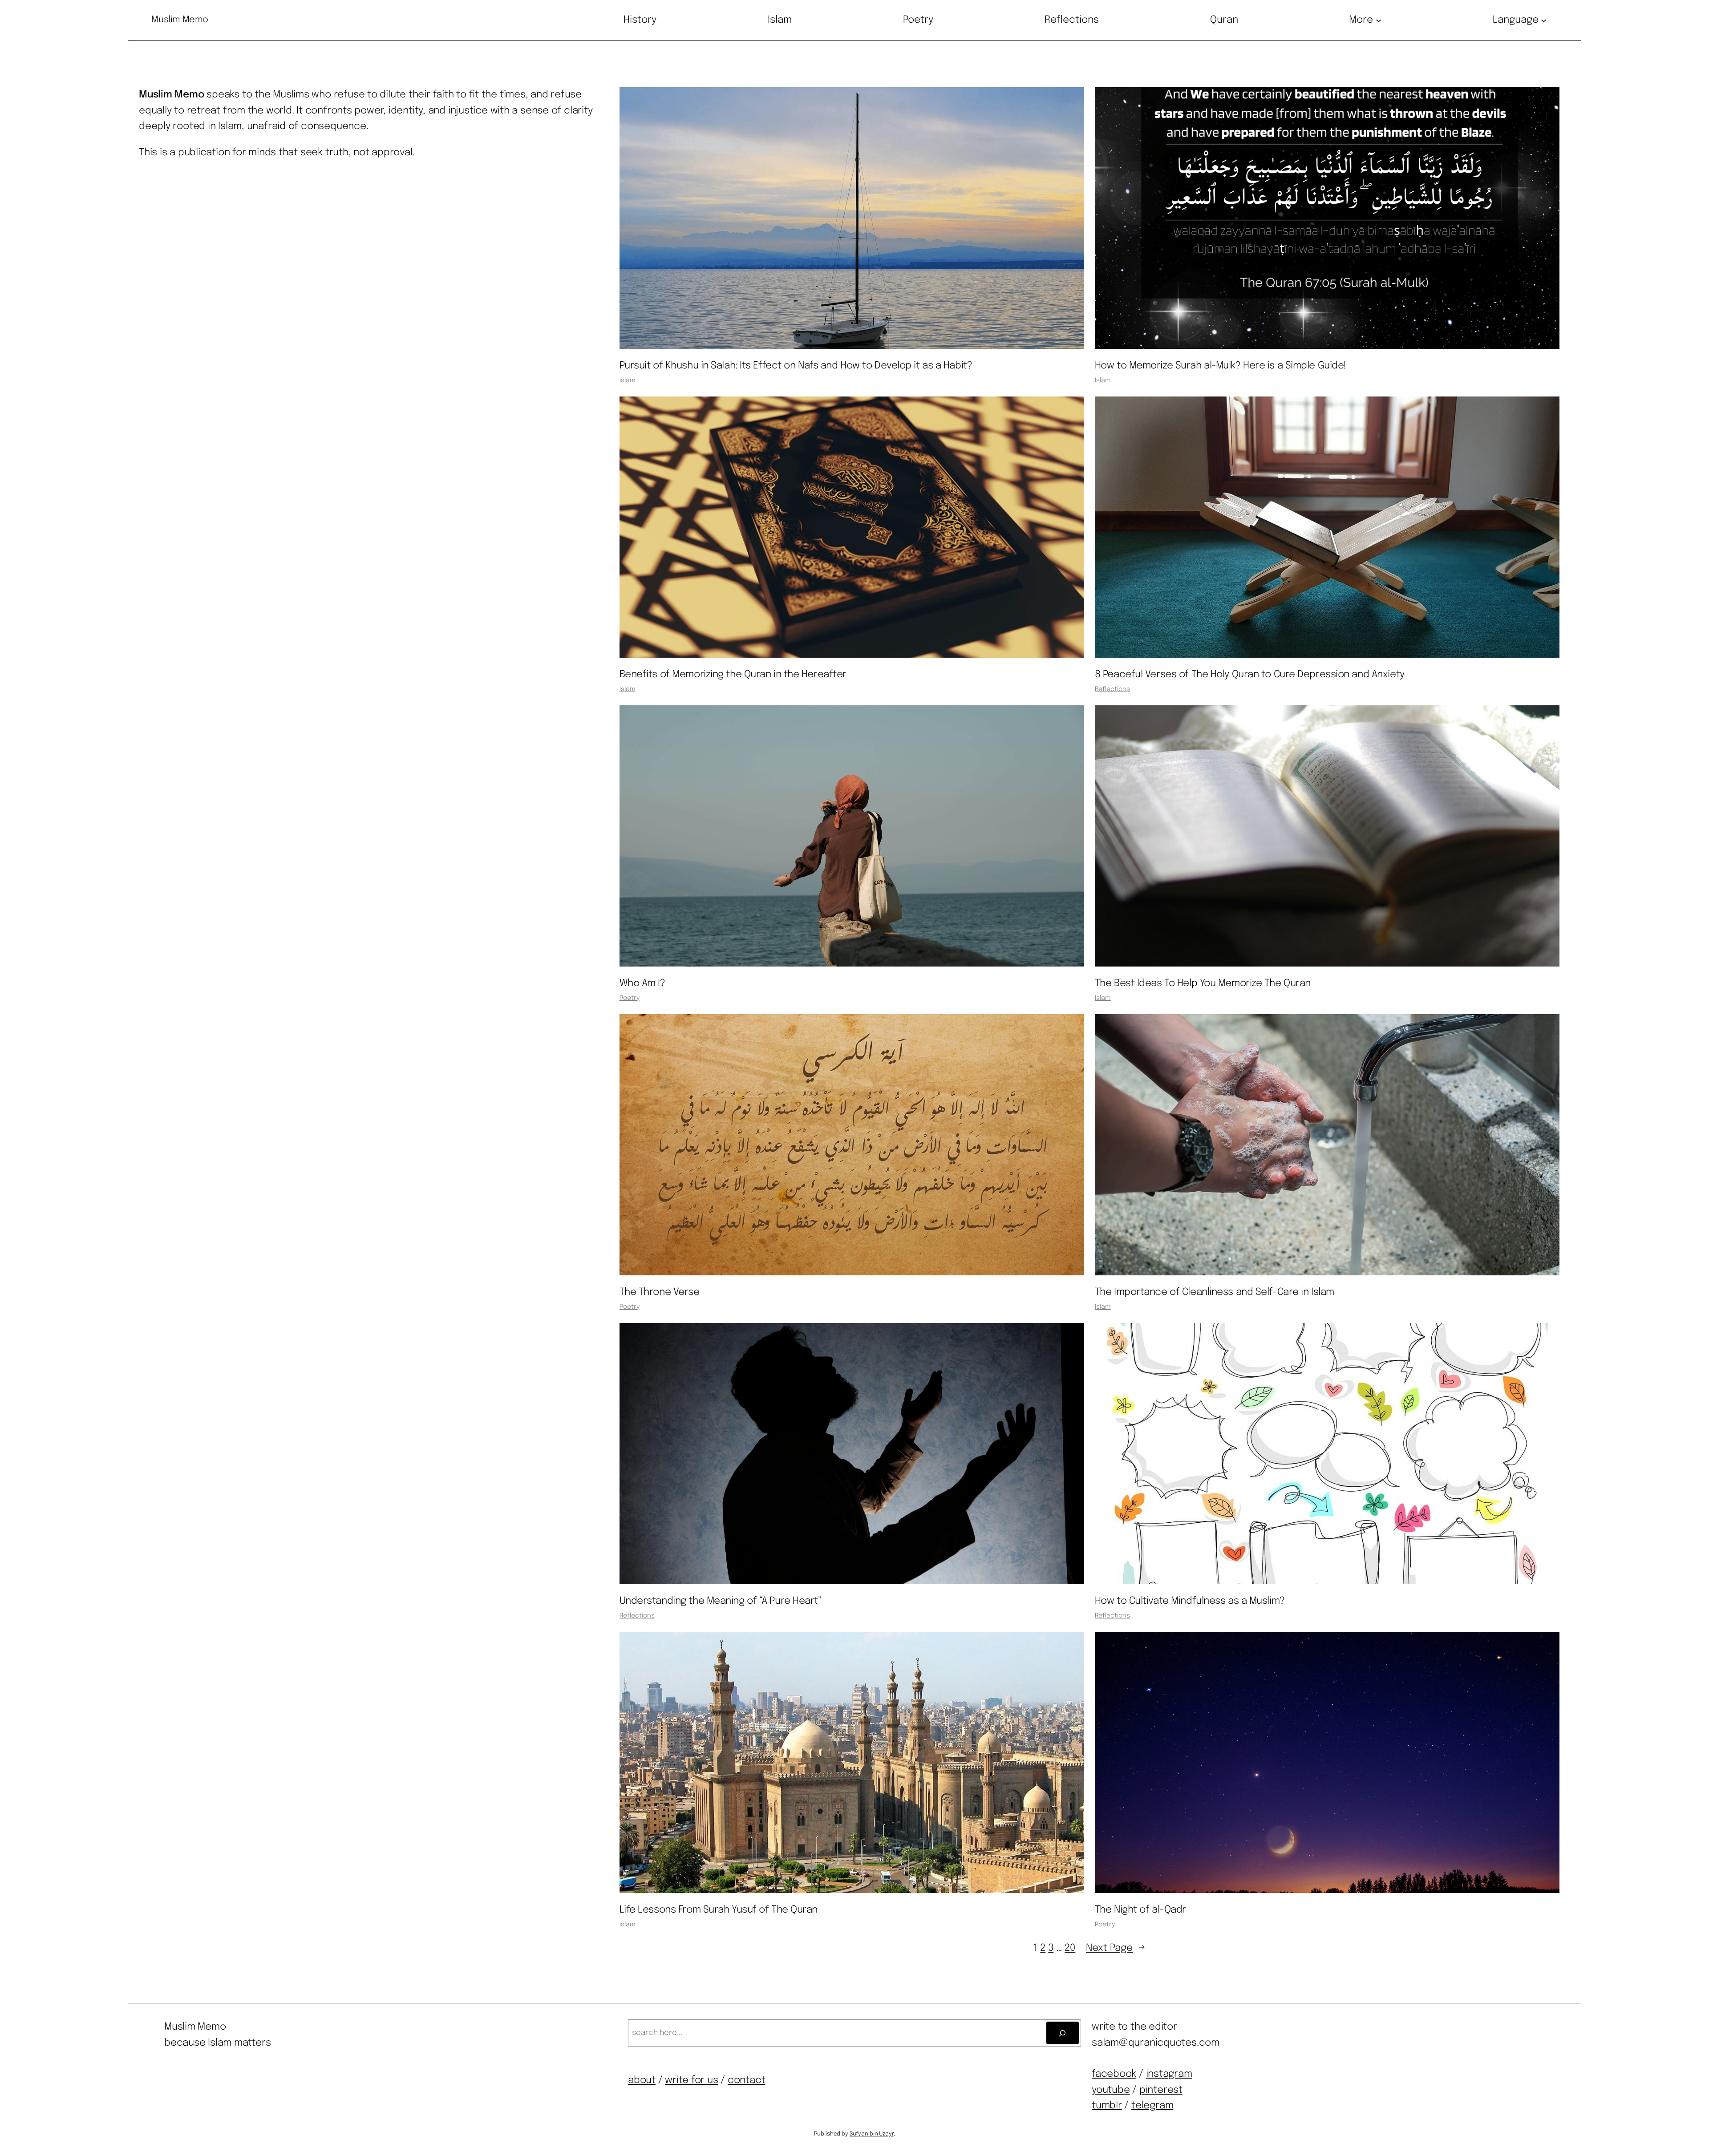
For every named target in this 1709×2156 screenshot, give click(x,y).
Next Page (1116, 1948)
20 (1070, 1948)
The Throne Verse (660, 1292)
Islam (628, 380)
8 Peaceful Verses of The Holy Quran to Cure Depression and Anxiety (1250, 675)
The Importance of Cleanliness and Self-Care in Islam (1215, 1292)
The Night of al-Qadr (1140, 1910)
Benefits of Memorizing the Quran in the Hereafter (733, 675)
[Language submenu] (1544, 20)
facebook (1114, 2074)
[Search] (1063, 2033)
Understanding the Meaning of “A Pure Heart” (721, 1601)
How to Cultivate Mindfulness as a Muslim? (1190, 1601)
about (642, 2080)
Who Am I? (642, 983)
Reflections (1112, 689)
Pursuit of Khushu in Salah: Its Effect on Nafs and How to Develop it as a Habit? (796, 366)
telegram (1152, 2106)
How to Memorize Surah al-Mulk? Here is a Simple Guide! (1221, 366)
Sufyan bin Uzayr (872, 2134)
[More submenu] (1379, 20)
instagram (1169, 2074)
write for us (691, 2080)
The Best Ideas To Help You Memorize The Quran (1203, 983)
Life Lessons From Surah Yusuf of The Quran (719, 1910)
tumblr (1107, 2106)
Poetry (630, 998)
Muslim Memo (180, 20)
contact (746, 2080)
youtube (1111, 2090)
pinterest (1161, 2090)
